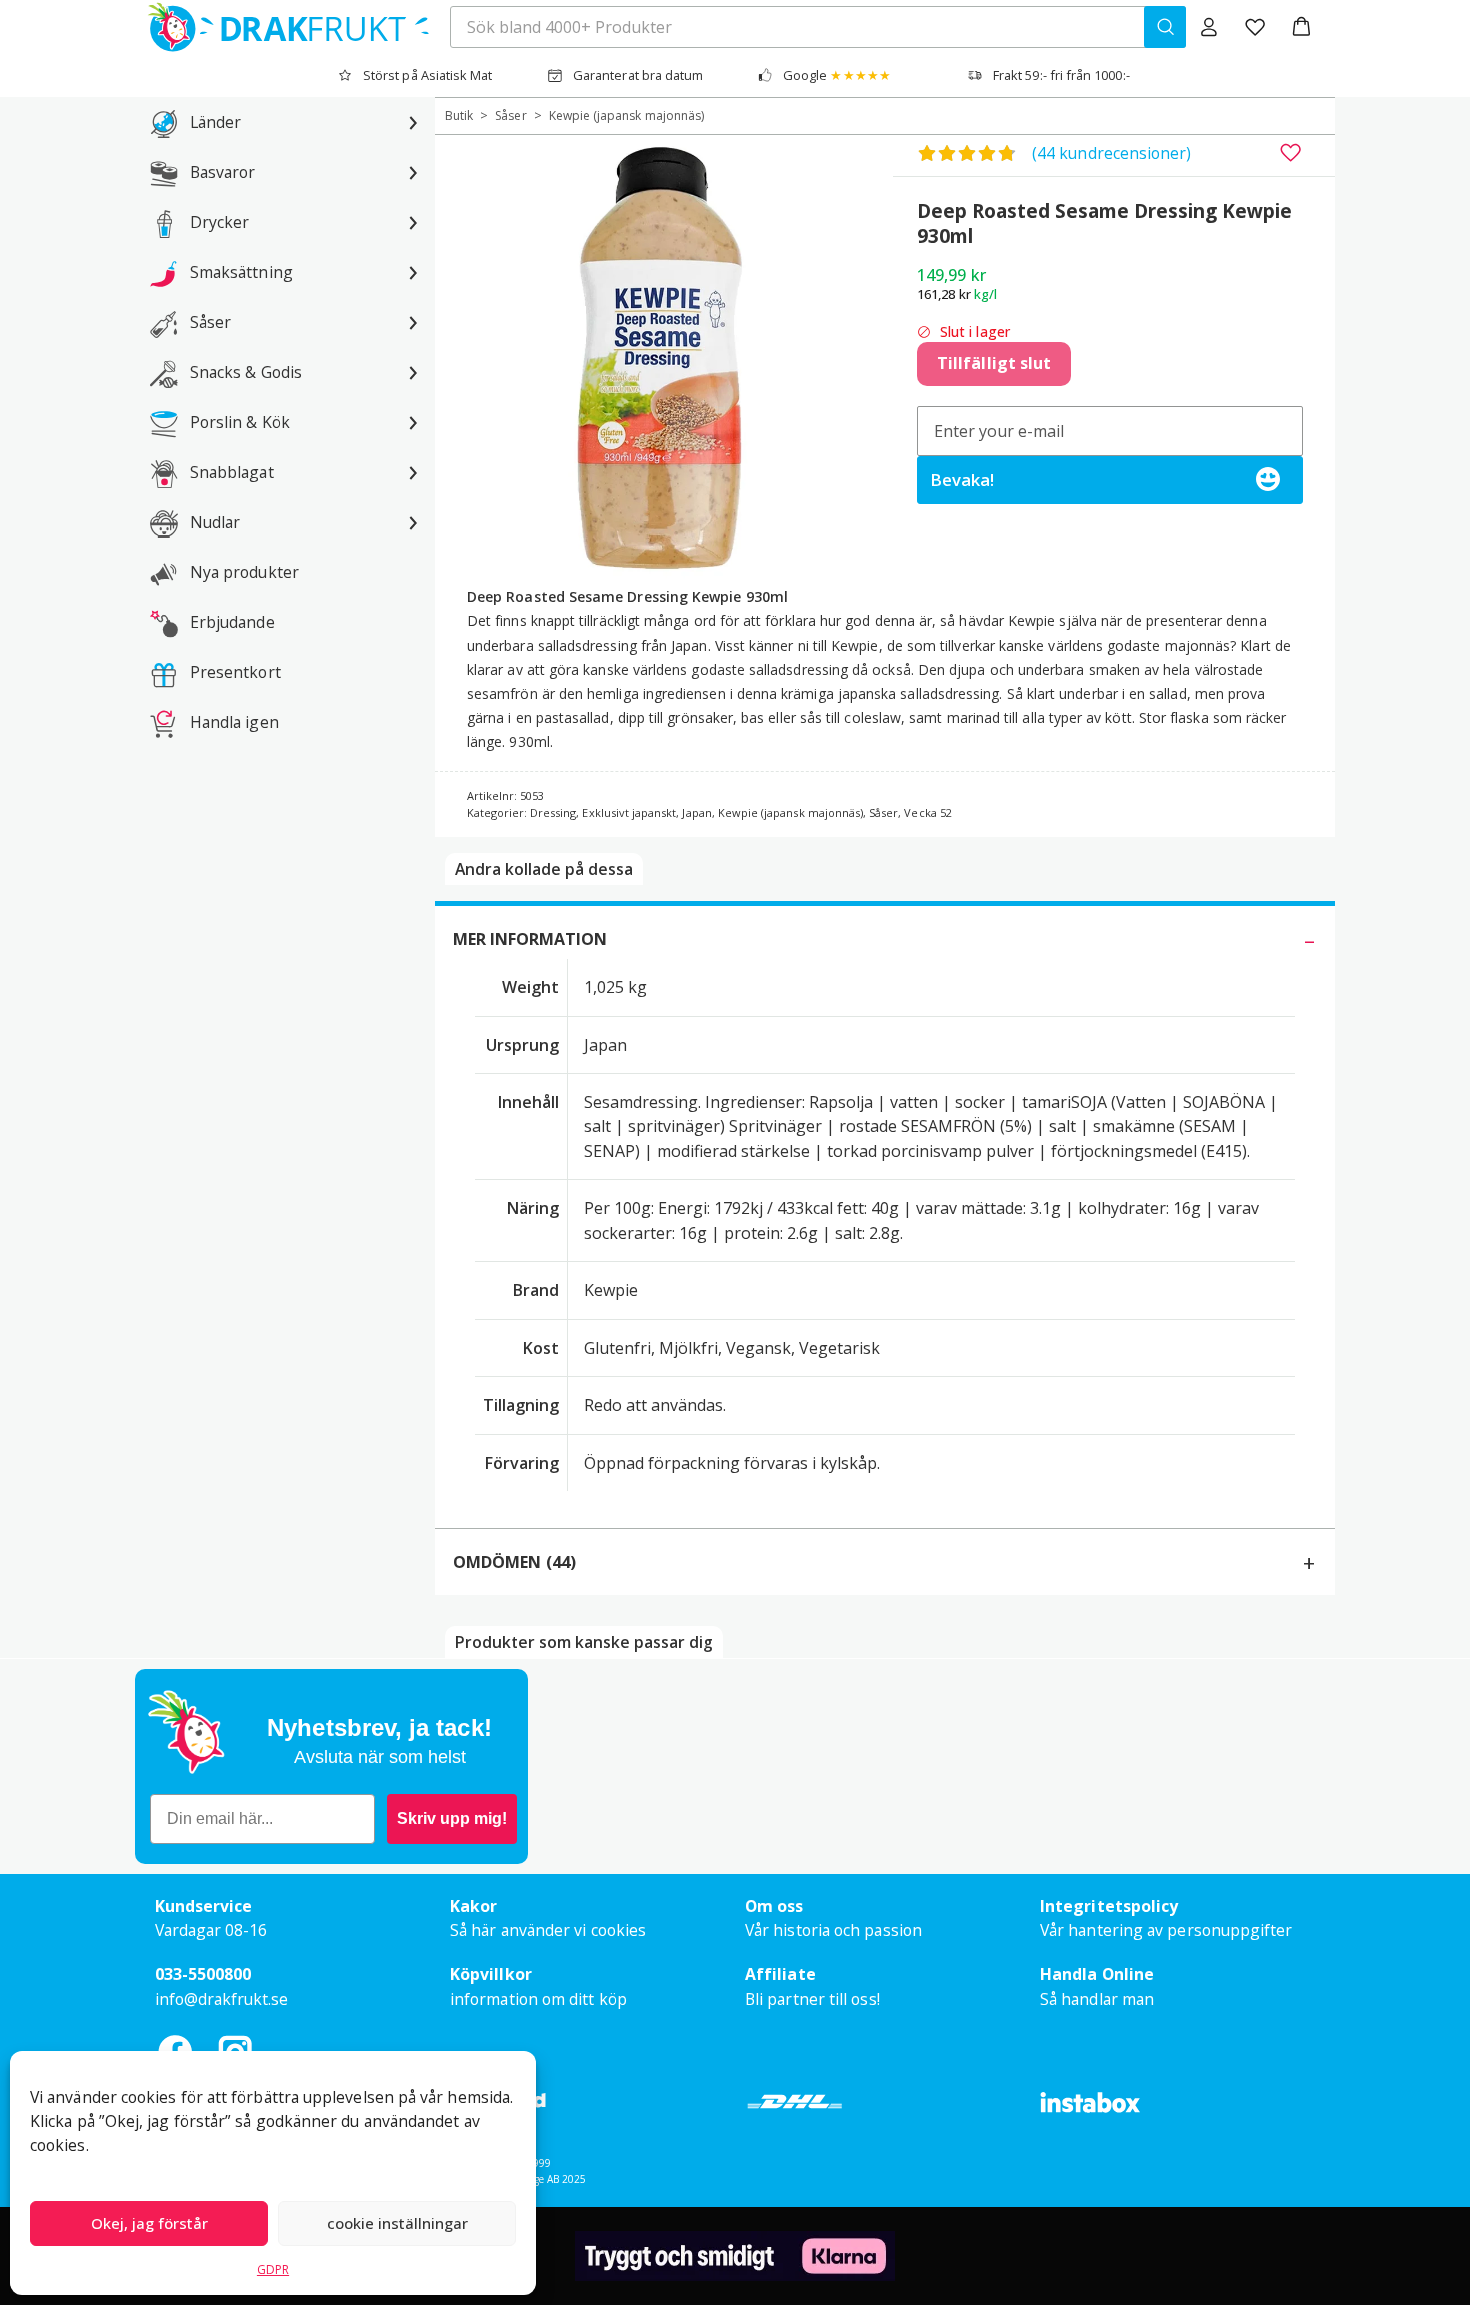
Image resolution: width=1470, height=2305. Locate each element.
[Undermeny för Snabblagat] (413, 472)
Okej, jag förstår (149, 2223)
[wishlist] (1255, 27)
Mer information (530, 939)
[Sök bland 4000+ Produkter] (1165, 27)
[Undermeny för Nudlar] (413, 522)
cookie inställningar (397, 2223)
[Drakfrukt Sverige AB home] (282, 27)
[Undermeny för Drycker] (413, 222)
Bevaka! (962, 479)
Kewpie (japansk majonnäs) (627, 115)
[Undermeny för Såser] (413, 322)
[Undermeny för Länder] (413, 122)
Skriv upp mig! (452, 1818)
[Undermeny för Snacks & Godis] (413, 372)
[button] (1301, 27)
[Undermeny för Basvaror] (413, 172)
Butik (459, 115)
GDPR (273, 2269)
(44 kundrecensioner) (1112, 153)
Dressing (553, 812)
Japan (696, 812)
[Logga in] (1209, 27)
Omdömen (514, 1562)
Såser (510, 115)
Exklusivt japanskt (629, 812)
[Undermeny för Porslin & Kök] (413, 422)
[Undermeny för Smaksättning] (413, 272)
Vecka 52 (927, 812)
